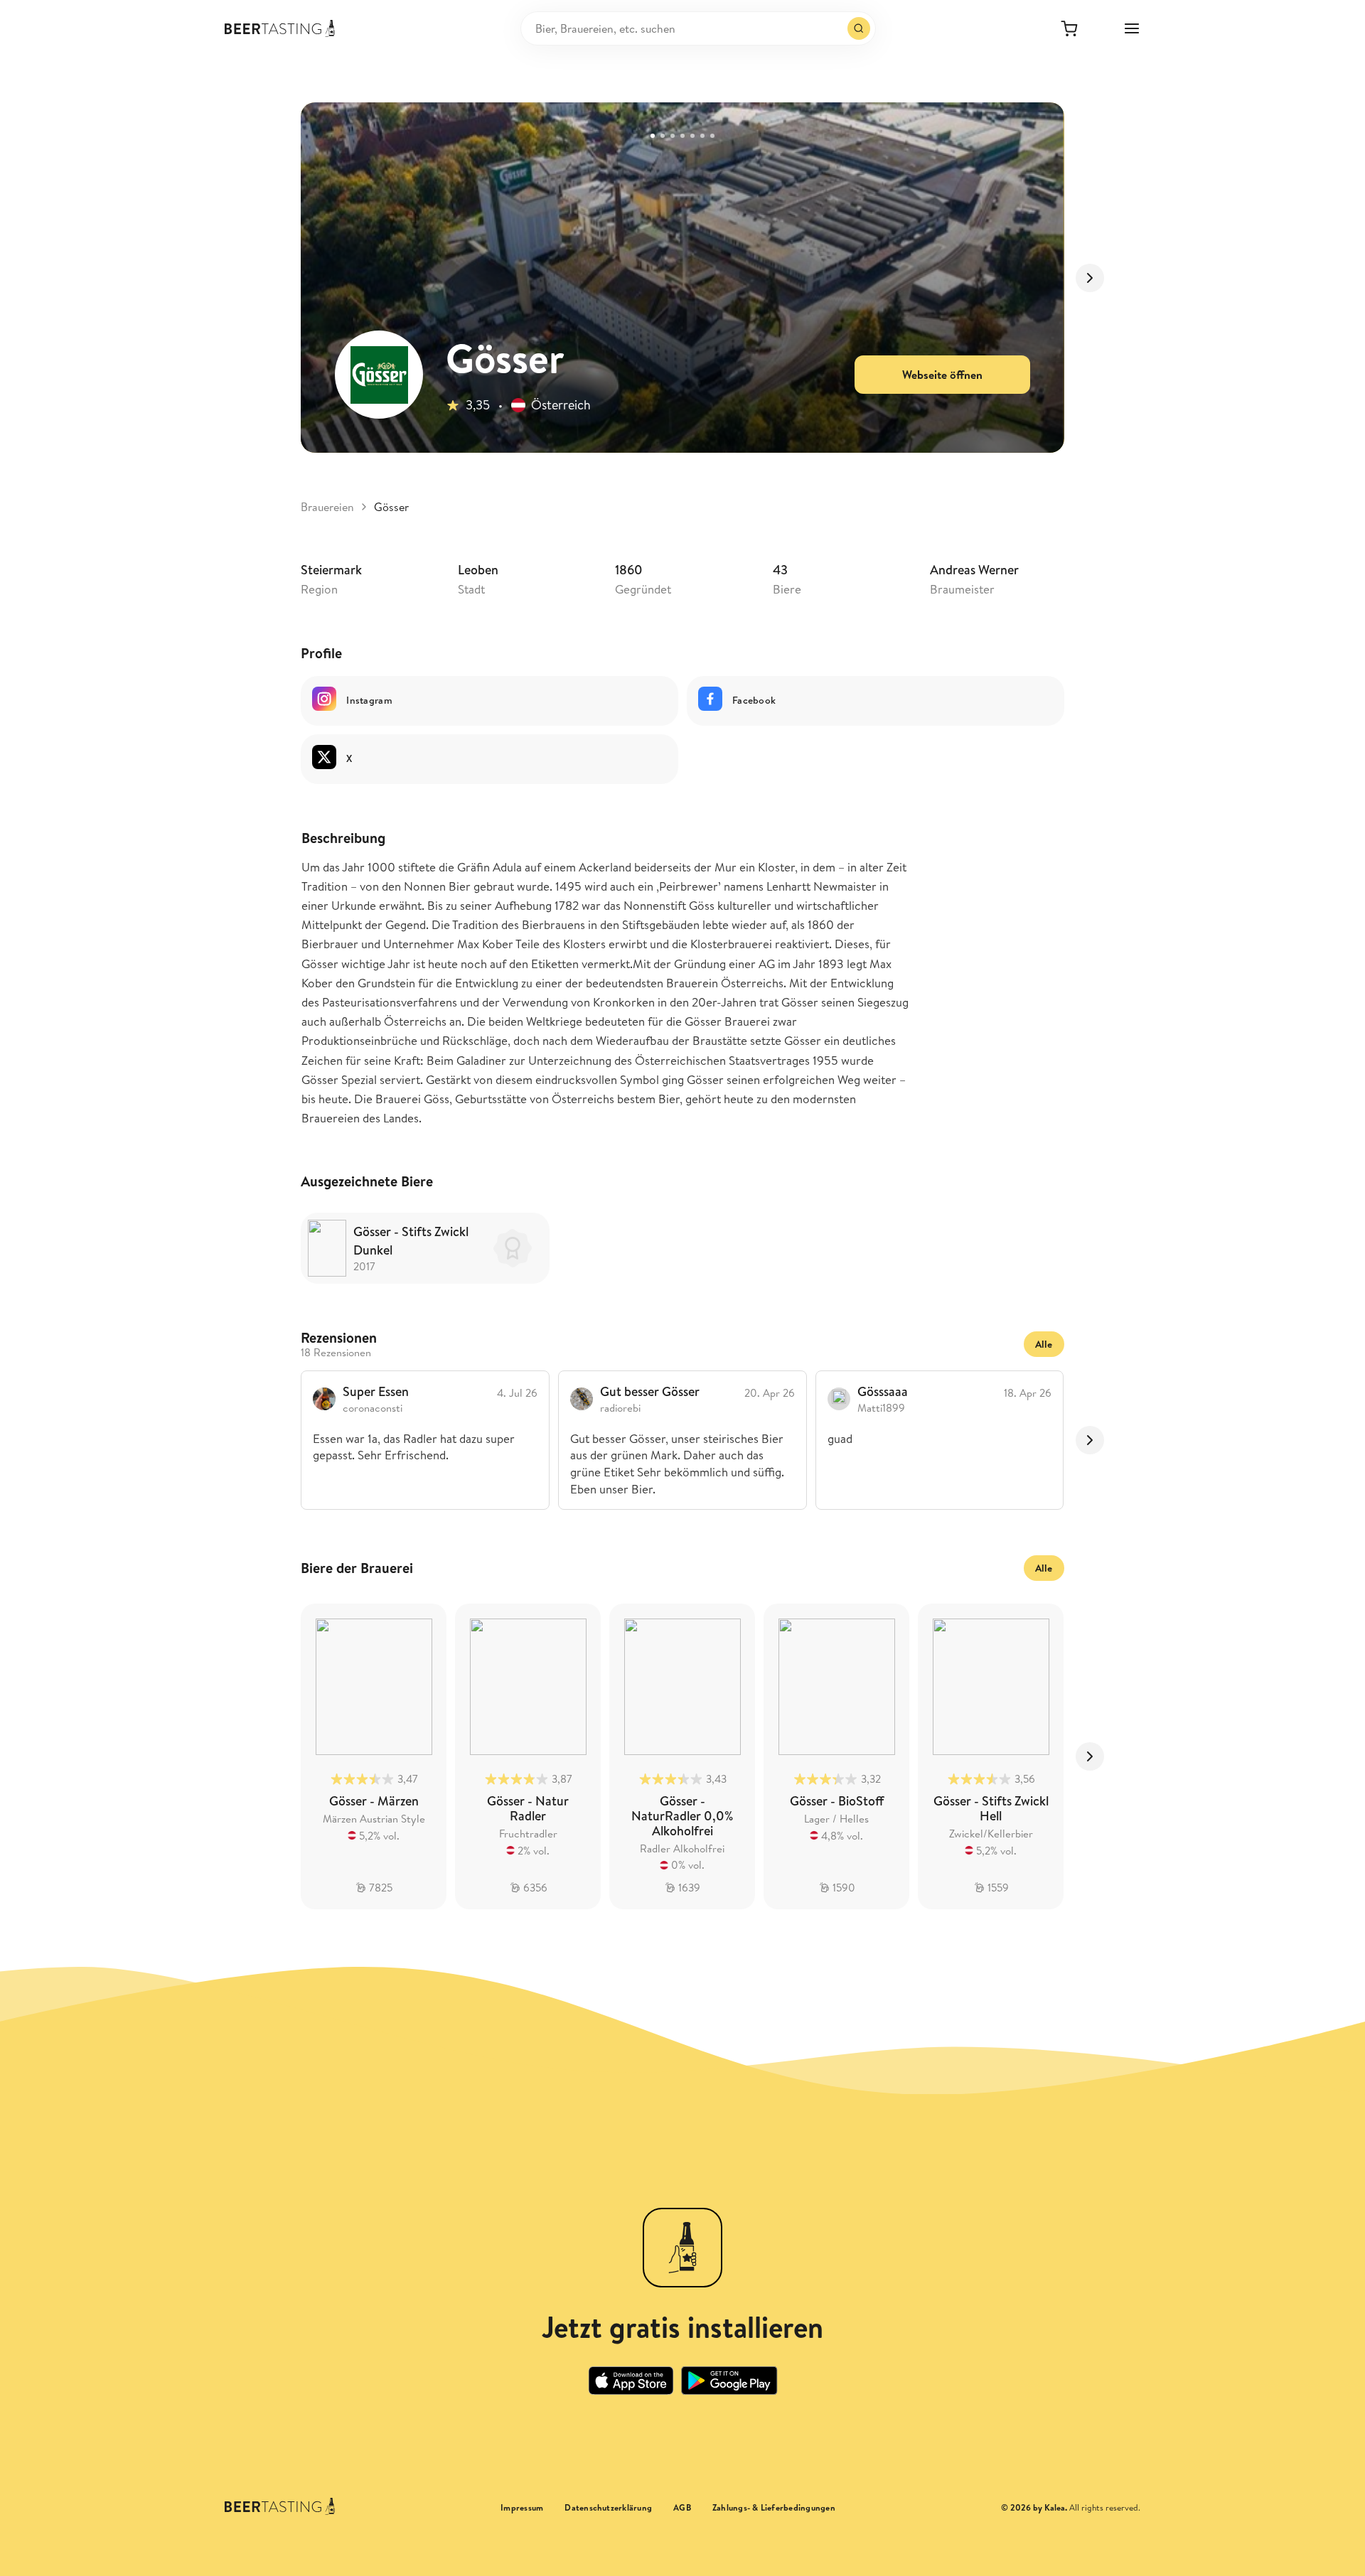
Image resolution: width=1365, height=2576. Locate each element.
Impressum (522, 2508)
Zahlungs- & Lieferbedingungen (774, 2508)
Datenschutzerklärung (608, 2508)
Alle (1044, 1344)
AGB (682, 2508)
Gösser (391, 507)
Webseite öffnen (942, 375)
